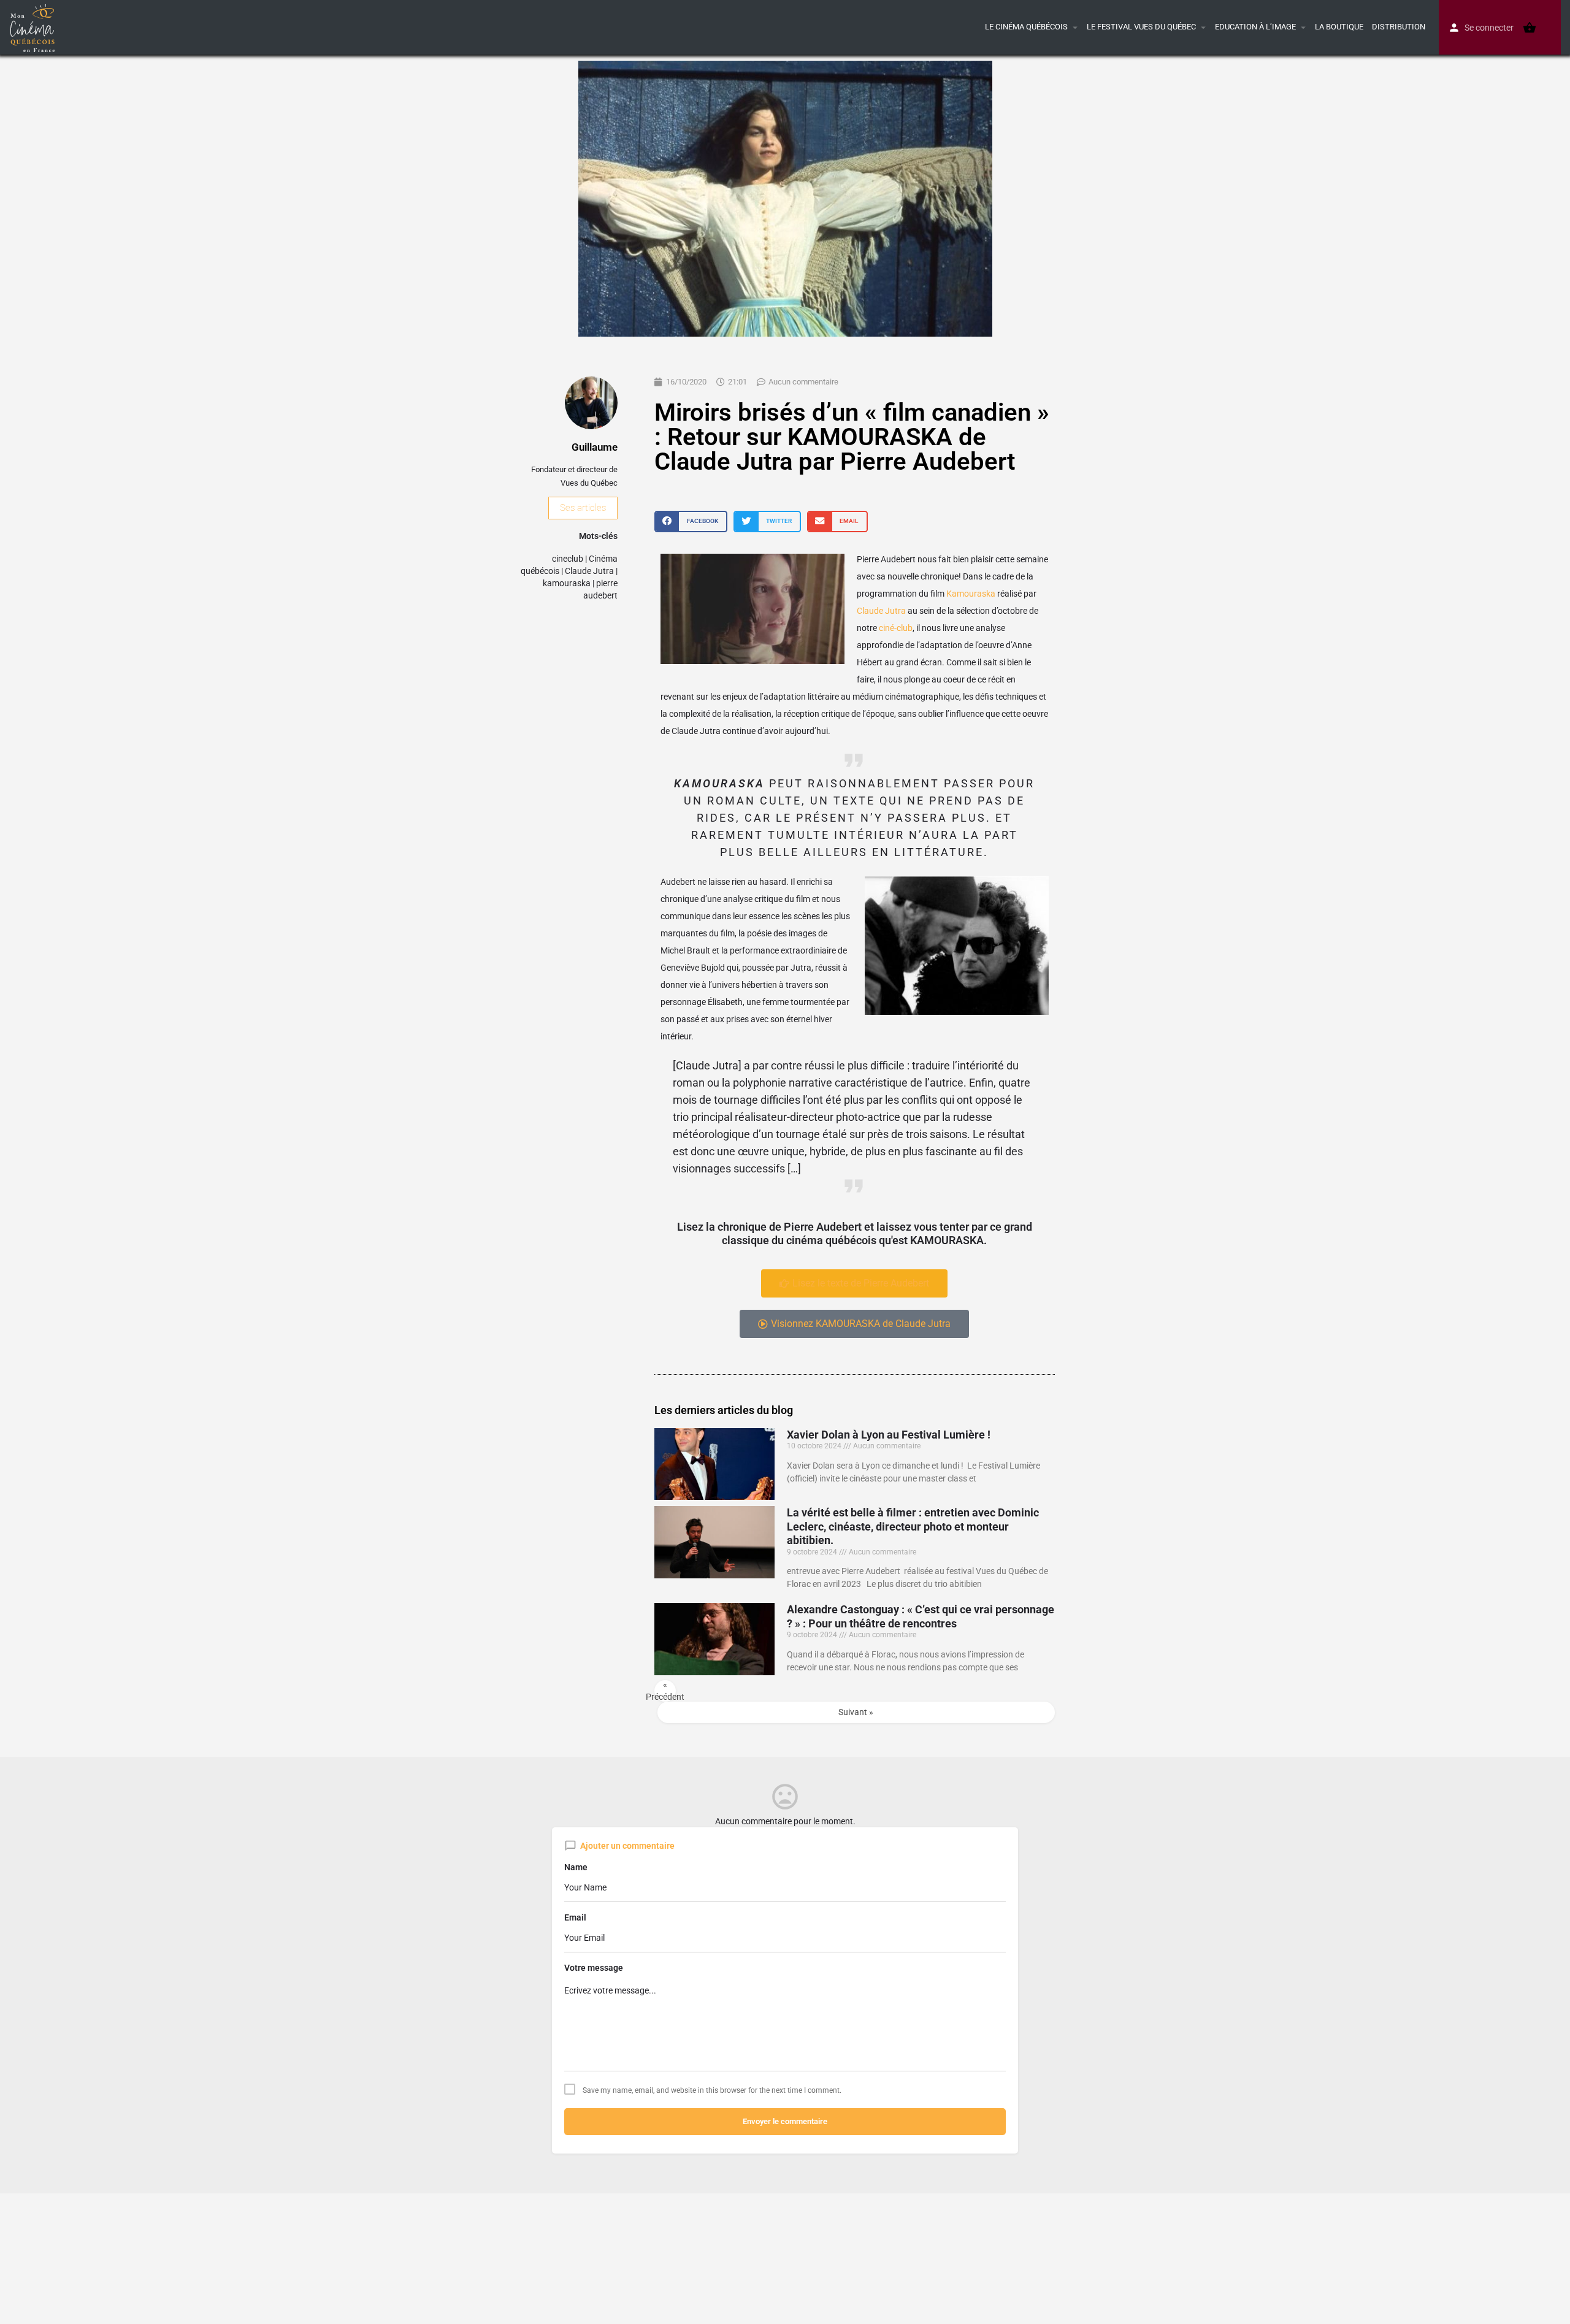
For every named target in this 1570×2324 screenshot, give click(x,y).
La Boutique (1339, 27)
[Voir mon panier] (1530, 28)
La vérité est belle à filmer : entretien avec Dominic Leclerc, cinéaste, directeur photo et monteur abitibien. (913, 1526)
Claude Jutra (589, 571)
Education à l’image (1255, 27)
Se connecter (1489, 28)
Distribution (1399, 27)
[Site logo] (34, 26)
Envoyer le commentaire (785, 2121)
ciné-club (896, 628)
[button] (691, 522)
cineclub (568, 559)
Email (575, 1917)
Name (576, 1867)
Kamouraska (971, 594)
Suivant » (856, 1712)
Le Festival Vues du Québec (1141, 27)
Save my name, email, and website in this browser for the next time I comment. (712, 2090)
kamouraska (567, 583)
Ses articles (583, 508)
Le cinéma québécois (1026, 27)
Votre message (594, 1968)
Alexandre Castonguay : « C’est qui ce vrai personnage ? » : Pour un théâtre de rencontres (921, 1616)
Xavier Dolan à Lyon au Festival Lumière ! (889, 1435)
